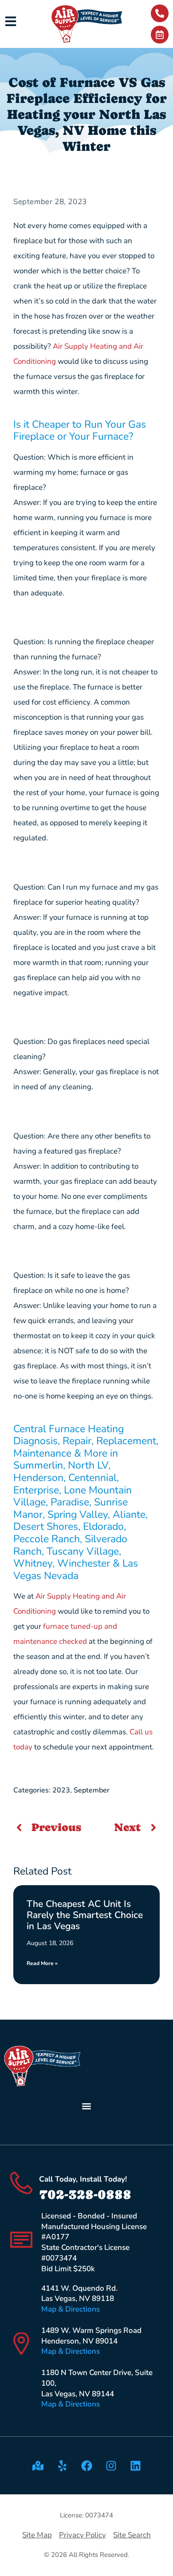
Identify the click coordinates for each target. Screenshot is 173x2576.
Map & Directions (71, 2309)
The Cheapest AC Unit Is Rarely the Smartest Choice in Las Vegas (85, 1915)
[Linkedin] (135, 2466)
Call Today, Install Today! (83, 2179)
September (92, 1790)
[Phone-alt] (160, 13)
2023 (61, 1790)
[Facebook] (86, 2466)
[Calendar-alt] (160, 35)
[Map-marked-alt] (38, 2466)
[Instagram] (111, 2466)
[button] (87, 2106)
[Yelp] (62, 2466)
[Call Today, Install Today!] (21, 2183)
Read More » (42, 1963)
